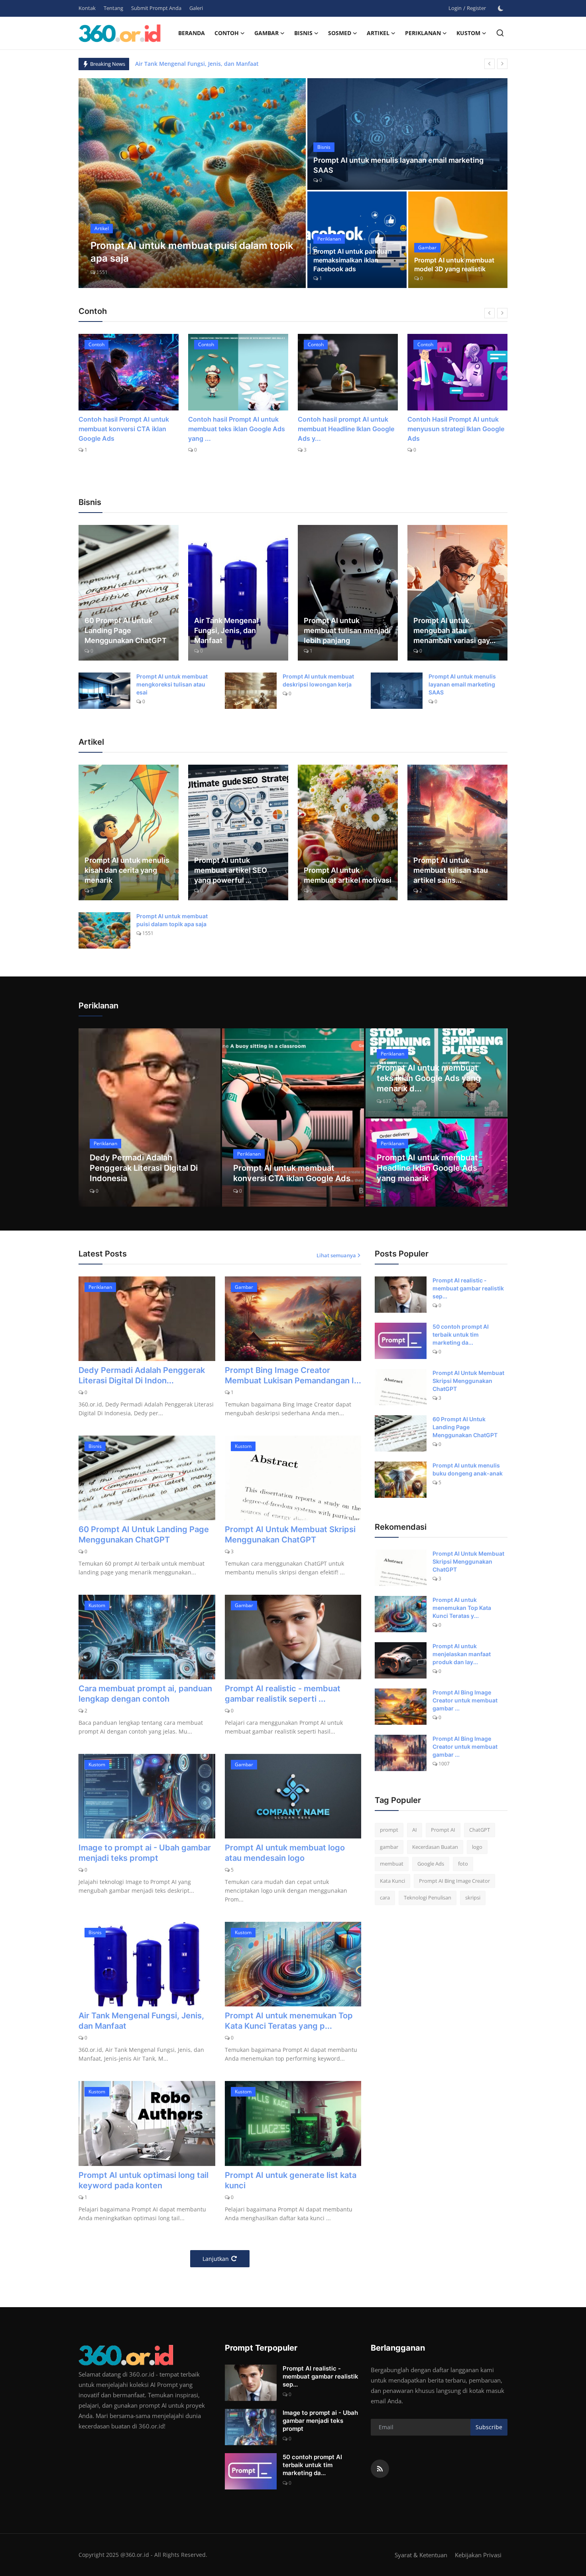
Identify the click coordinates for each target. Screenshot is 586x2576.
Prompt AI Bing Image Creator (454, 1881)
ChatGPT (480, 1830)
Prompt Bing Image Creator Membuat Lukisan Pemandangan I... (293, 1375)
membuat (392, 1864)
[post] (192, 183)
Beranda (192, 33)
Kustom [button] (468, 33)
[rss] (380, 2469)
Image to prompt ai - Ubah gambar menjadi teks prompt (145, 1853)
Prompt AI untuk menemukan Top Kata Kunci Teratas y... (462, 1608)
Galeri (196, 8)
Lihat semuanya (336, 1255)
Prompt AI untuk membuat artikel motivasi (348, 875)
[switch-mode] (501, 8)
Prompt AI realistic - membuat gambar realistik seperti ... (283, 1694)
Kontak (87, 8)
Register (476, 8)
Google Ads (431, 1864)
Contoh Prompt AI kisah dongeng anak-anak (444, 424)
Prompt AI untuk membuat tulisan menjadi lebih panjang (347, 630)
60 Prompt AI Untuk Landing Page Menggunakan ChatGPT (126, 630)
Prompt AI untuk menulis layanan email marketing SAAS (398, 165)
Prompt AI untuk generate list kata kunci (291, 2180)
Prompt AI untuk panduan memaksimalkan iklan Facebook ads (353, 260)
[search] (500, 33)
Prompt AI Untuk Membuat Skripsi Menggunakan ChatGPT (290, 1535)
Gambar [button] (266, 33)
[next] (502, 64)
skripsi (473, 1897)
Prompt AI (443, 1830)
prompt (389, 1830)
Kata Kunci (392, 1881)
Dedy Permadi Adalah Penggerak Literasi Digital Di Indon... (142, 1375)
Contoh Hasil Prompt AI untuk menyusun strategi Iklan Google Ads (346, 429)
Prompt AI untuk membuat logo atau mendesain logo (285, 1853)
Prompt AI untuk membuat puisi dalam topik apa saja (172, 920)
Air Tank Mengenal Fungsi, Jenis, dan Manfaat (226, 630)
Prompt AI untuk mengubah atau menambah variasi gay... (454, 630)
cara (385, 1897)
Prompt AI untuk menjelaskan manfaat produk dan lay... (462, 1654)
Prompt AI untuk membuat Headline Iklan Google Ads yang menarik (427, 1168)
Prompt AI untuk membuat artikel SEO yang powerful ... (231, 870)
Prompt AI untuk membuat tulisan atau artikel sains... (451, 870)
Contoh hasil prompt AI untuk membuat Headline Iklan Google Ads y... (236, 429)
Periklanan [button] (423, 33)
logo (477, 1847)
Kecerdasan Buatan (435, 1847)
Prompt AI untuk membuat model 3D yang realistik (454, 264)
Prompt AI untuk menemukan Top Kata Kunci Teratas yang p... (289, 2021)
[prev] (490, 64)
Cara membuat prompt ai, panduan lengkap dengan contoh (145, 1694)
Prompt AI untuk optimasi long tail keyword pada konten (144, 2180)
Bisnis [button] (303, 33)
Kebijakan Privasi (478, 2555)
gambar (389, 1847)
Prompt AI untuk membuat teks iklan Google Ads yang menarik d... (429, 1078)
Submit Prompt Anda (156, 8)
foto (463, 1864)
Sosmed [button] (340, 33)
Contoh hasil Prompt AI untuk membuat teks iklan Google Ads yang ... (127, 429)
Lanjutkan (216, 2259)
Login (455, 8)
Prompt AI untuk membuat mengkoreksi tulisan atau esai (172, 684)
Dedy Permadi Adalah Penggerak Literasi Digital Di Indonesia (218, 64)
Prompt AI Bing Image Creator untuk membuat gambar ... (465, 1700)
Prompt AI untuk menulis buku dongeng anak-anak (468, 1469)
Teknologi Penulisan (428, 1897)
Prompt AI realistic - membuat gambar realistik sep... (468, 1288)
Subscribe (489, 2427)
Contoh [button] (227, 33)
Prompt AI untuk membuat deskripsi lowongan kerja (318, 680)
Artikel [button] (378, 33)
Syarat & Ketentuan (421, 2555)
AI (415, 1830)
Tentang (113, 8)
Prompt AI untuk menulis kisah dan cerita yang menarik (127, 870)
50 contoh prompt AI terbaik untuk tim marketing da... (461, 1334)
